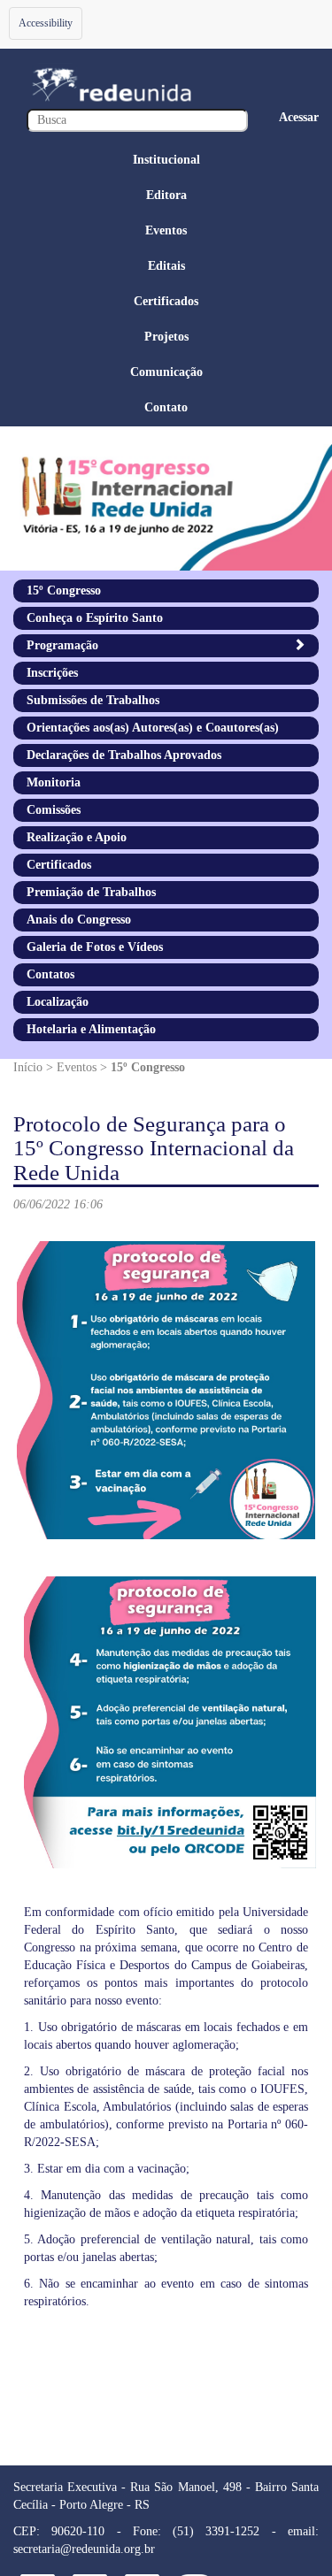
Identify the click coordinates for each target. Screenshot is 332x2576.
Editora (166, 195)
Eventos (166, 230)
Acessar (299, 117)
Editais (166, 266)
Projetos (166, 337)
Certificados (166, 301)
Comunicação (166, 372)
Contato (166, 407)
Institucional (166, 160)
